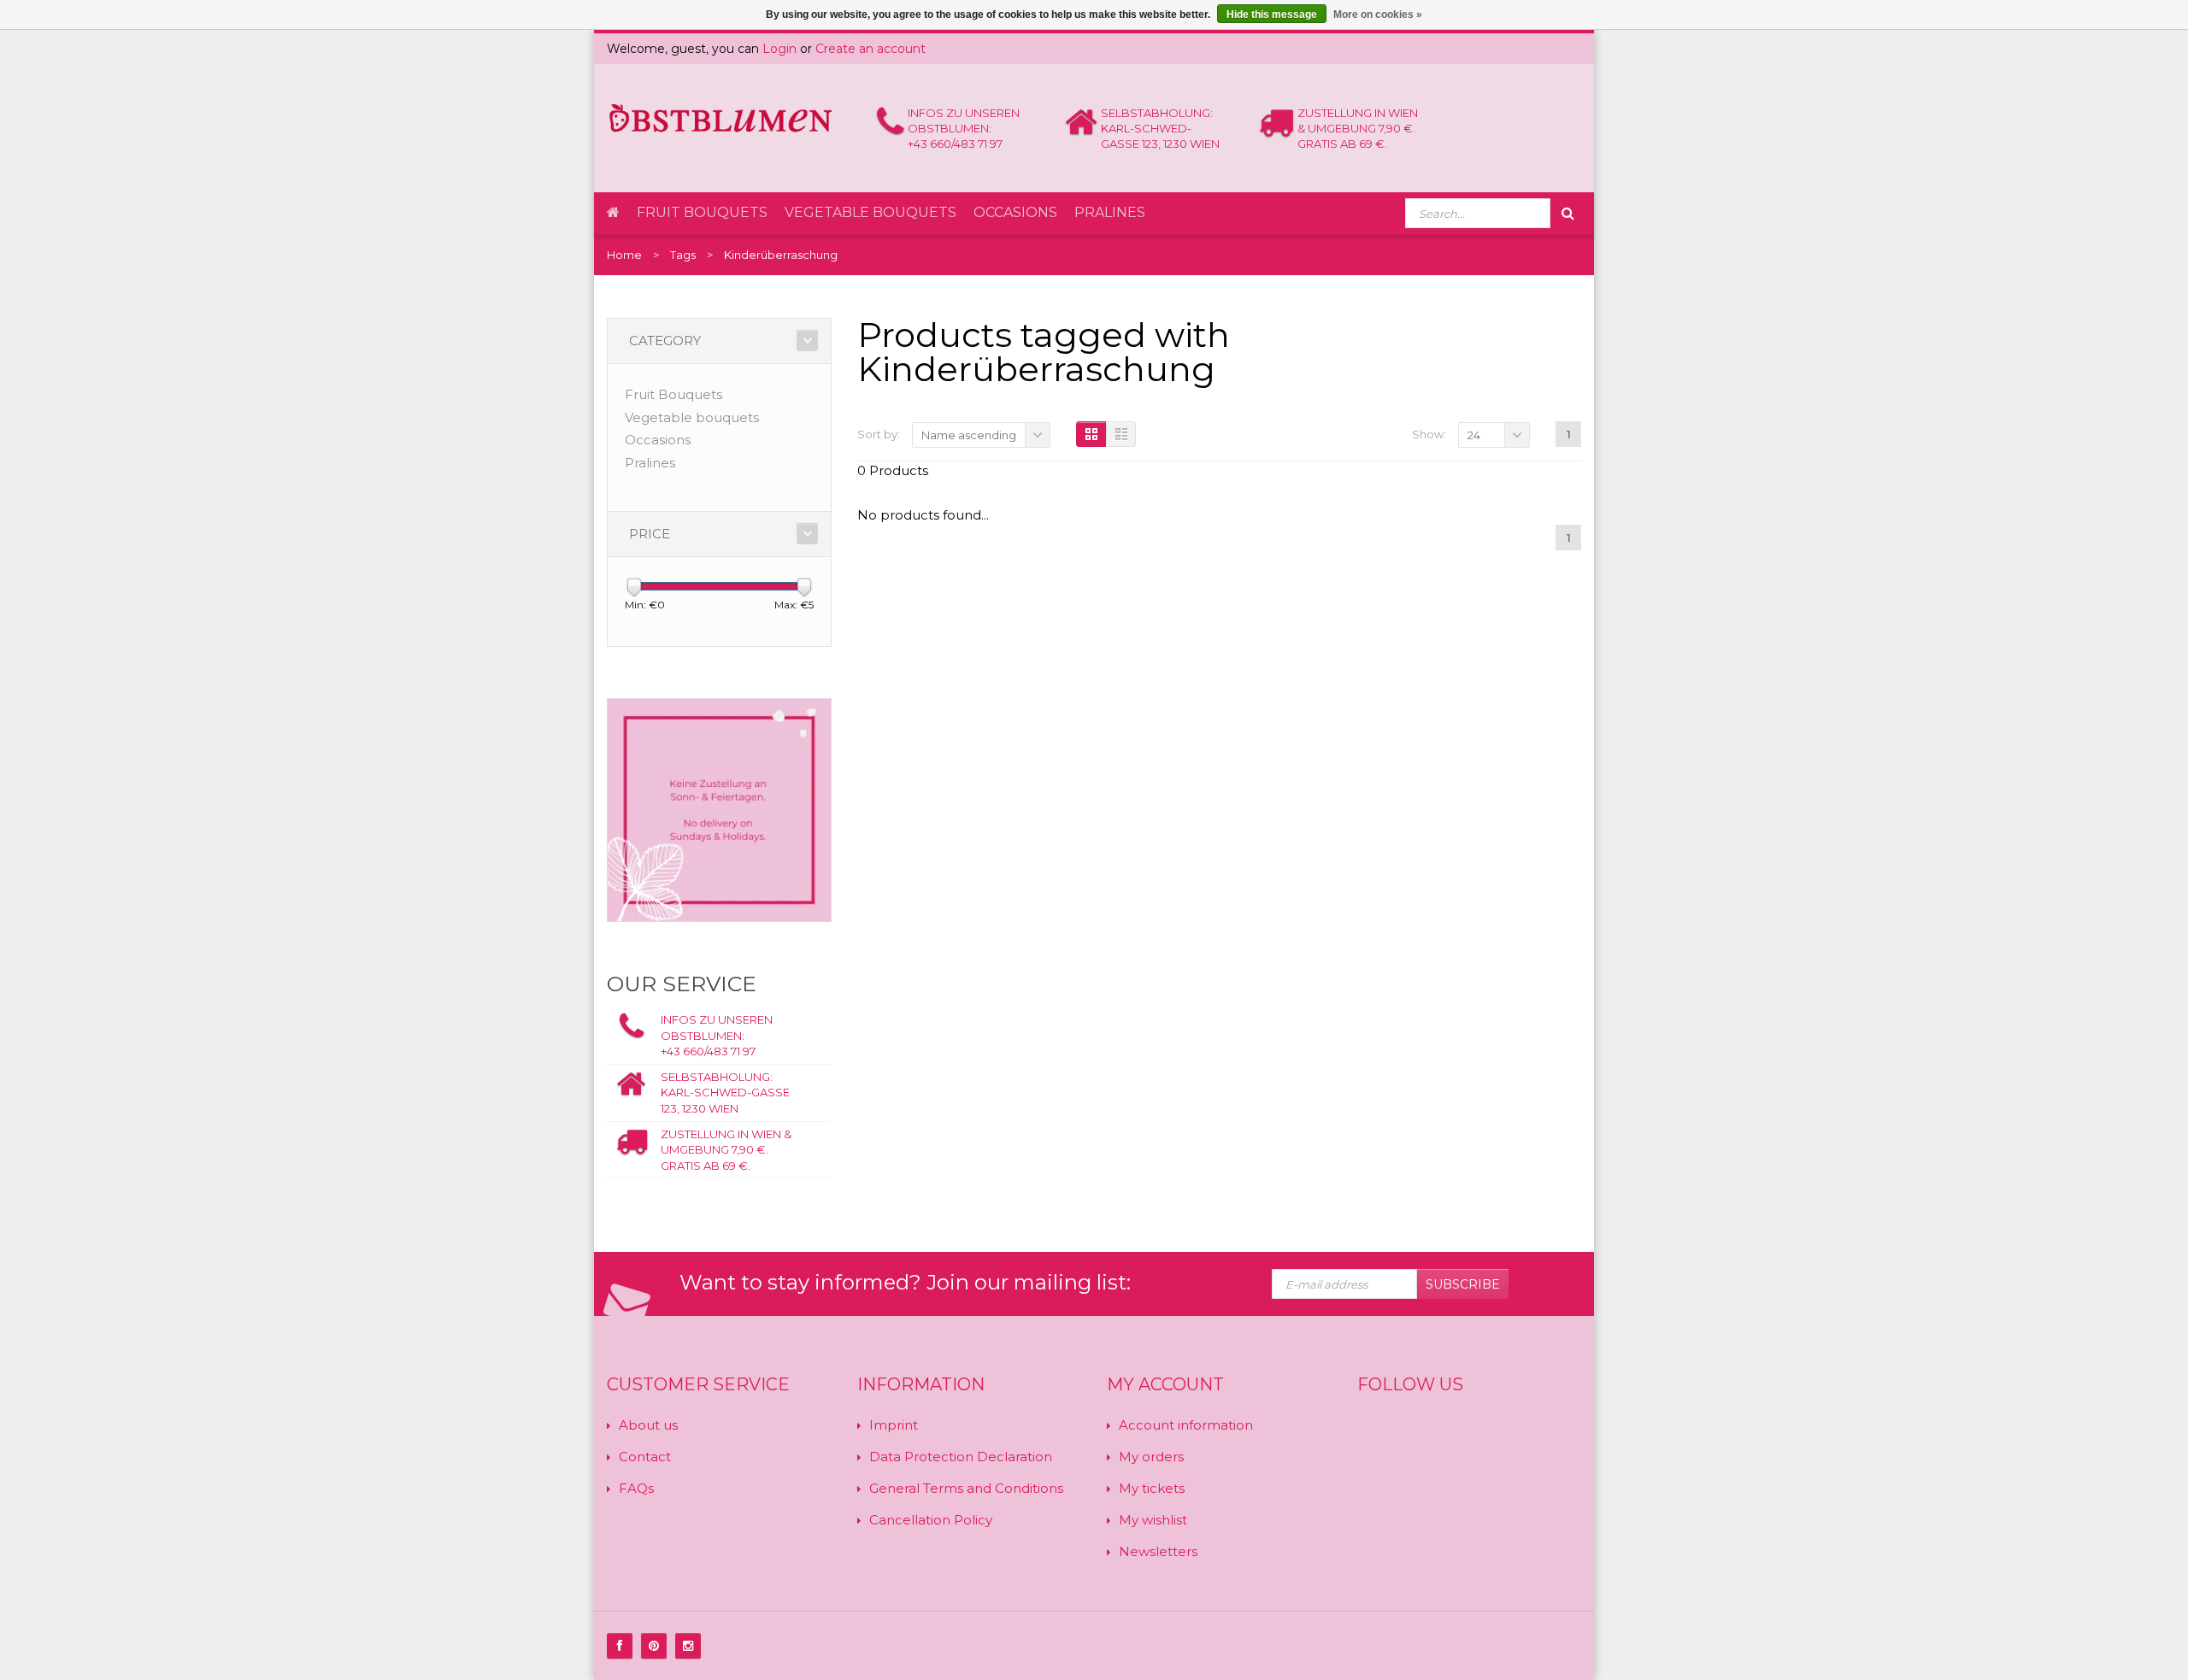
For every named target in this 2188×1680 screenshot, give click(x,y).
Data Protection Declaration (961, 1457)
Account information (1186, 1425)
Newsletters (1158, 1551)
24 (1474, 435)
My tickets (1152, 1488)
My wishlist (1153, 1520)
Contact (645, 1457)
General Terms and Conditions (966, 1488)
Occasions (1015, 212)
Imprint (894, 1425)
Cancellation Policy (931, 1520)
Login (779, 49)
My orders (1151, 1457)
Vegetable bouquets (870, 212)
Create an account (870, 49)
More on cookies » (1378, 15)
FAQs (636, 1488)
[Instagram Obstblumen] (688, 1646)
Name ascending (969, 435)
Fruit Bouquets (702, 212)
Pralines (1110, 212)
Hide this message (1272, 15)
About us (648, 1425)
